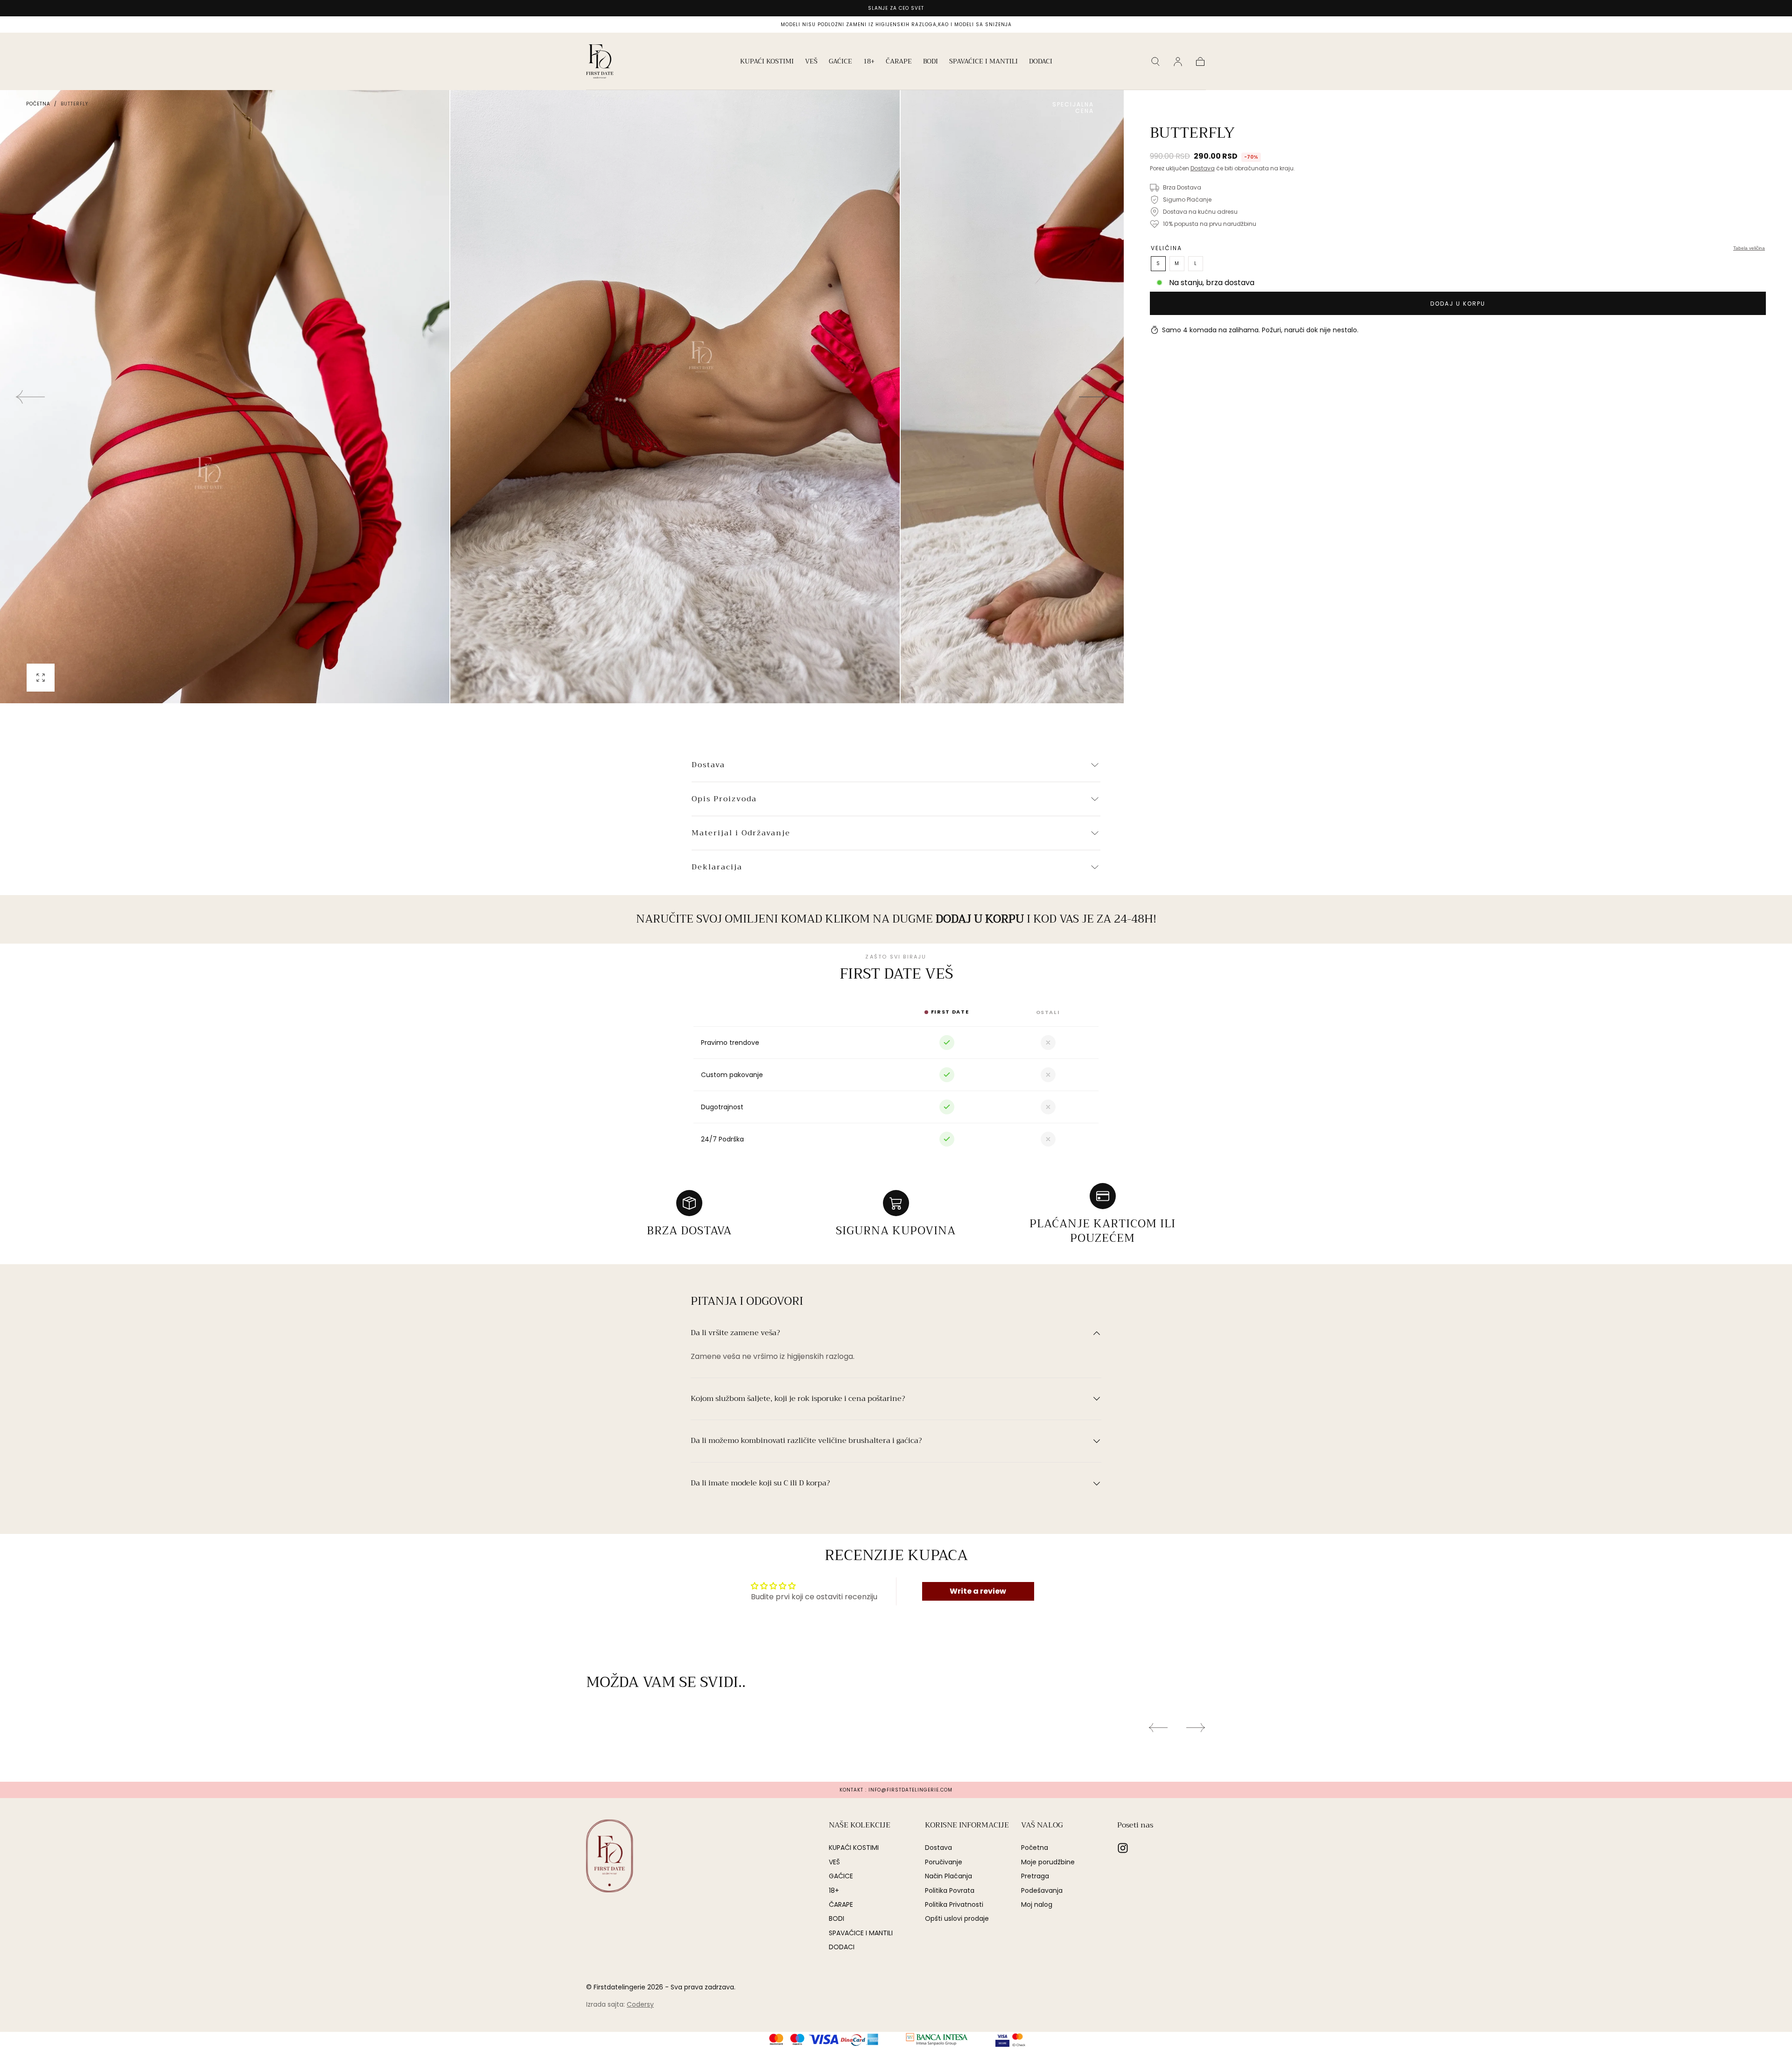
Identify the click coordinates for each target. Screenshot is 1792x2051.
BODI (931, 62)
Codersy (640, 2004)
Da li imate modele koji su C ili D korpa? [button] (760, 1484)
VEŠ (811, 62)
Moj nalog (1037, 1904)
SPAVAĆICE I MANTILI (983, 62)
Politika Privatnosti (954, 1904)
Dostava (1203, 168)
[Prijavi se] (1178, 62)
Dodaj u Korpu (1458, 304)
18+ (869, 62)
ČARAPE (899, 62)
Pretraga (1035, 1876)
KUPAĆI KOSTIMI (767, 62)
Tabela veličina (1749, 248)
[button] (1155, 62)
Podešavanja (1042, 1890)
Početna (38, 104)
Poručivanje (944, 1862)
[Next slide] (1094, 397)
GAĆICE (840, 62)
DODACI (1041, 62)
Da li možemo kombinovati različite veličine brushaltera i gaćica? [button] (806, 1441)
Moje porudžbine (1048, 1862)
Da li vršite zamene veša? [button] (735, 1333)
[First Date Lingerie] (609, 1856)
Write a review (978, 1591)
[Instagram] (1123, 1848)
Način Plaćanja (948, 1876)
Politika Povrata (950, 1890)
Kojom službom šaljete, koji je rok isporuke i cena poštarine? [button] (798, 1399)
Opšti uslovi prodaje (957, 1918)
